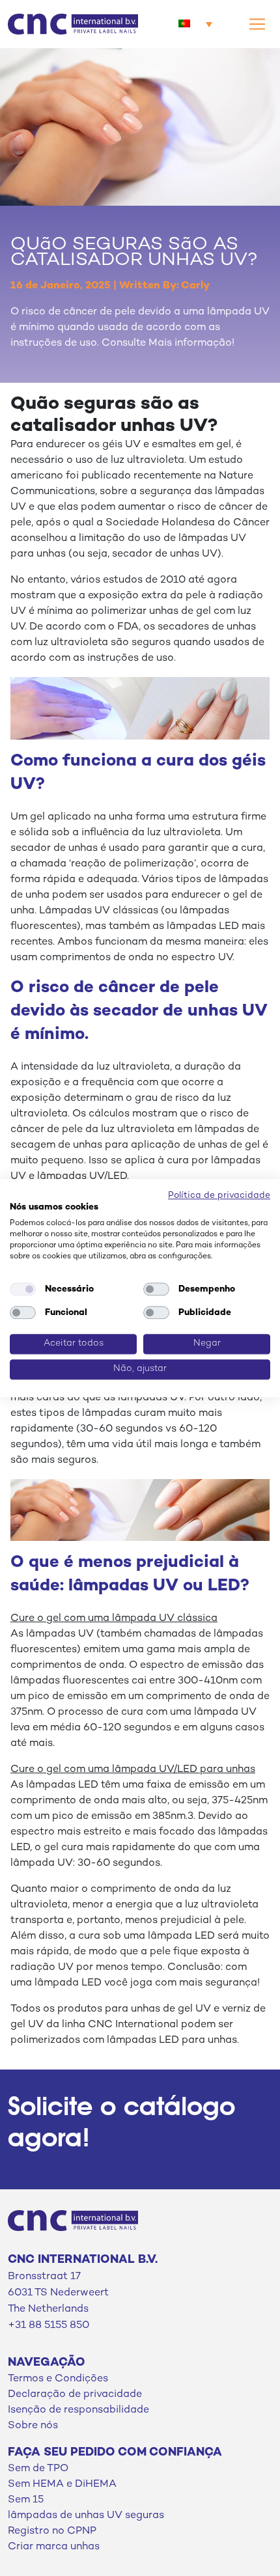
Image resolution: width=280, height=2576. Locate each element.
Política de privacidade (219, 1196)
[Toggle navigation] (257, 24)
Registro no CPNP (52, 2531)
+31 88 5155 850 (49, 2326)
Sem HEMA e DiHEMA (62, 2485)
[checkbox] (23, 1290)
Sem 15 (26, 2500)
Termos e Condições (58, 2379)
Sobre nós (33, 2426)
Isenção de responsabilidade (78, 2410)
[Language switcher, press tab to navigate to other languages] (195, 24)
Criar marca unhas (54, 2547)
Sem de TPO (38, 2469)
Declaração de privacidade (75, 2395)
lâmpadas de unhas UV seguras (86, 2516)
